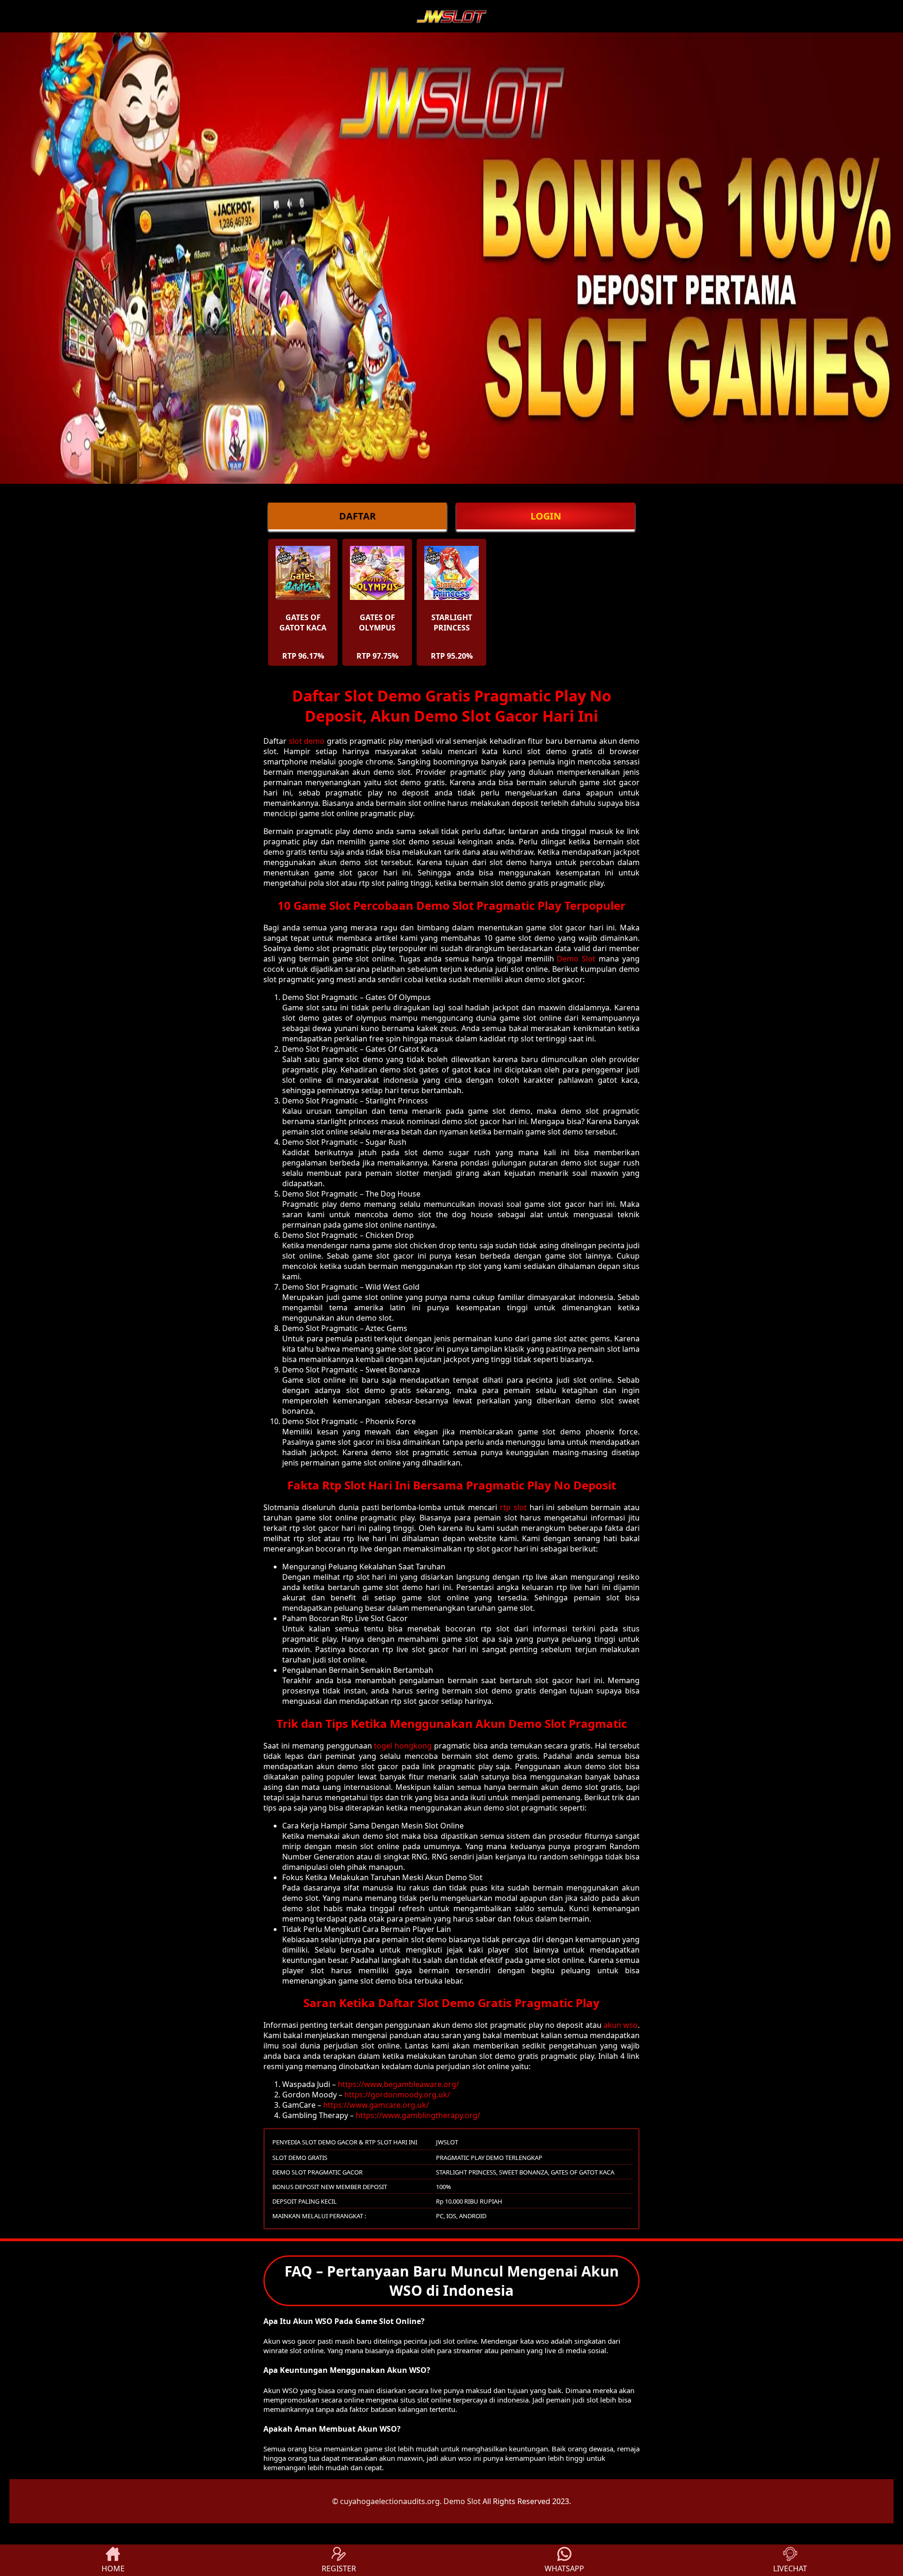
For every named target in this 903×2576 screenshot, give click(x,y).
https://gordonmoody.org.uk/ (397, 2095)
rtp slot (513, 1507)
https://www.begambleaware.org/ (398, 2084)
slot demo (307, 741)
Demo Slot (576, 959)
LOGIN (546, 516)
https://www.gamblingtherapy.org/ (418, 2115)
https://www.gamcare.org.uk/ (376, 2105)
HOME (113, 2568)
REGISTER (339, 2568)
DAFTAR (357, 516)
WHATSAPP (564, 2568)
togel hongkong (403, 1746)
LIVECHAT (790, 2568)
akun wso (621, 2025)
